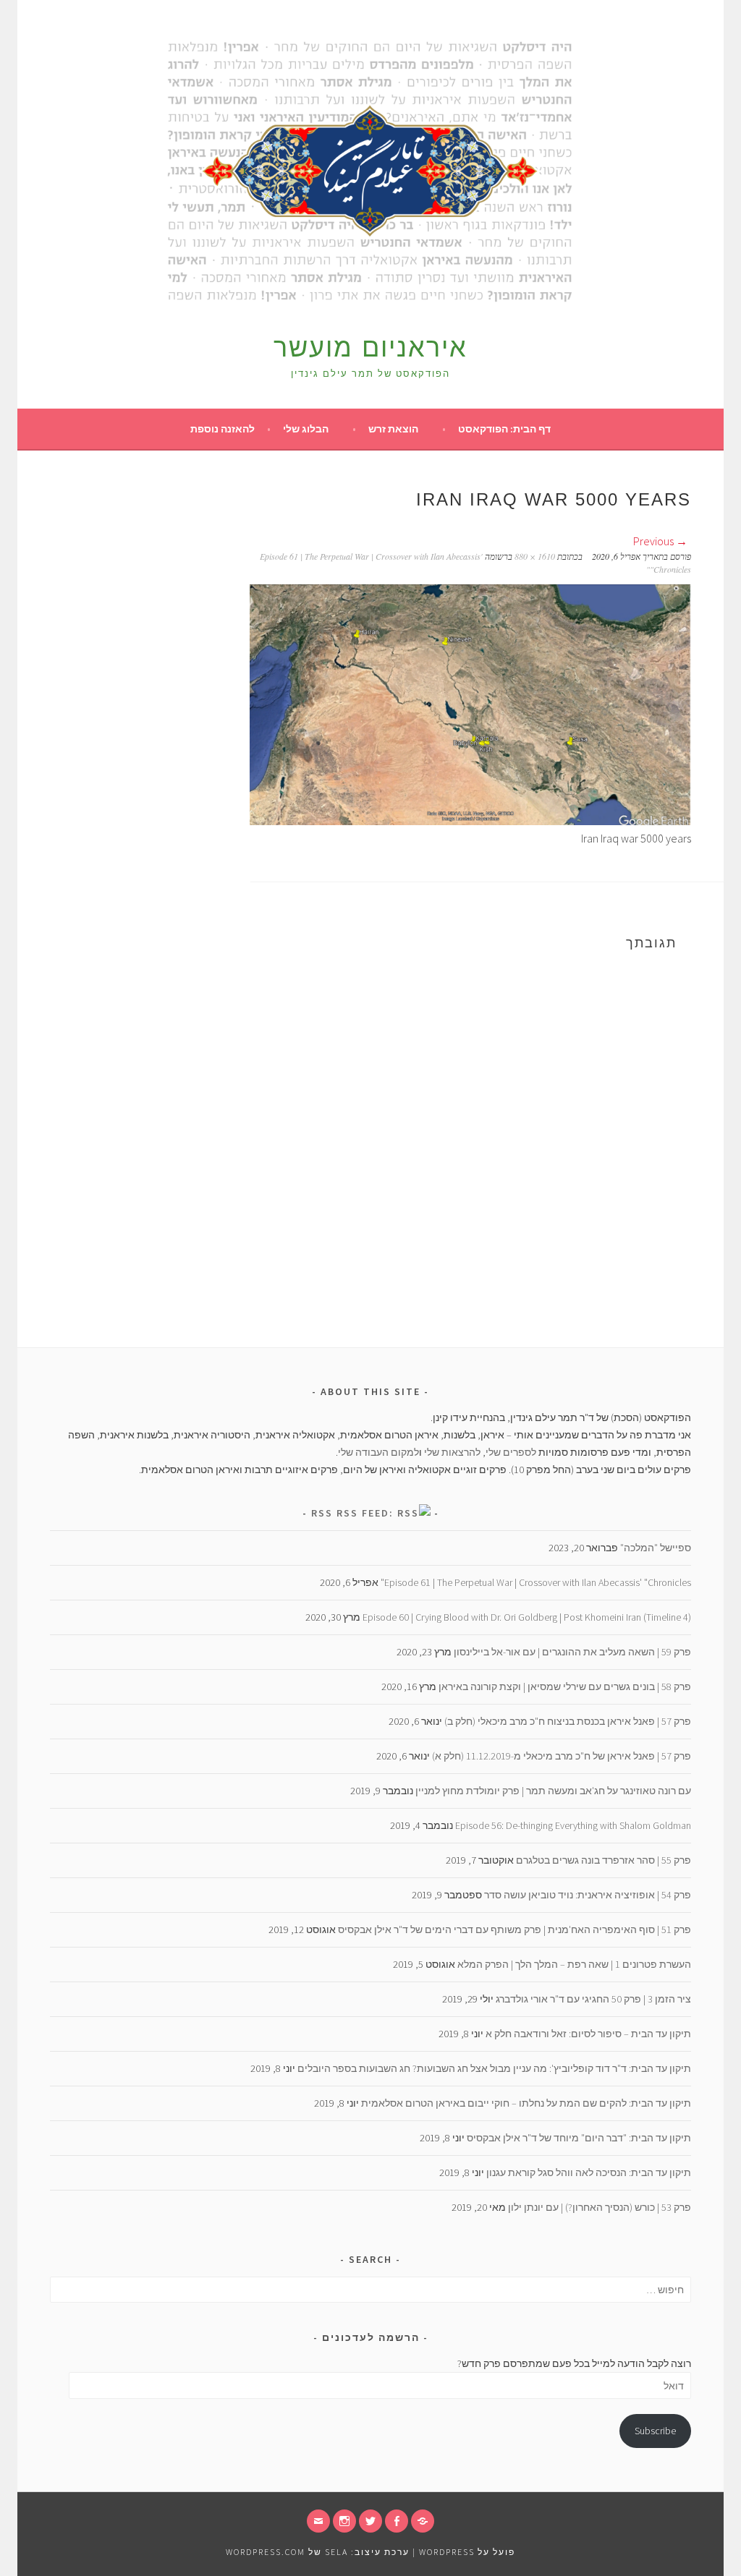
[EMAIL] (318, 2521)
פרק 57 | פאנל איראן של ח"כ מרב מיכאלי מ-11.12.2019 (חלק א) (562, 1756)
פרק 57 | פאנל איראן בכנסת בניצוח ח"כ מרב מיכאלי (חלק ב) (568, 1721)
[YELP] (423, 2521)
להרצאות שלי (452, 1452)
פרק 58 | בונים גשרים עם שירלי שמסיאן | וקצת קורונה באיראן (565, 1686)
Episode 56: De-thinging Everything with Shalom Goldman (573, 1825)
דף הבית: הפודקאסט (504, 429)
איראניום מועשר (370, 347)
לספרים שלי (511, 1452)
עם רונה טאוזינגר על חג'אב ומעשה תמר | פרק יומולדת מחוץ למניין (553, 1791)
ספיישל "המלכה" (656, 1548)
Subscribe (655, 2431)
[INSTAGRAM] (344, 2521)
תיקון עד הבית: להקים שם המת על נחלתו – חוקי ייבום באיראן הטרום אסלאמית (526, 2103)
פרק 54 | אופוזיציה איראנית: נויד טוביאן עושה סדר (588, 1895)
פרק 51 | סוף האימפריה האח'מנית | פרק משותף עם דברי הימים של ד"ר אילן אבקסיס (515, 1929)
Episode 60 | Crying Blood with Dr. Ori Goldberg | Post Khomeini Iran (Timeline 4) (527, 1617)
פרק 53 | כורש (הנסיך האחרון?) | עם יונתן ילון (600, 2207)
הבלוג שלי (306, 429)
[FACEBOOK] (397, 2521)
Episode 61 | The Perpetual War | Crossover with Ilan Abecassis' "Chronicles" (536, 1582)
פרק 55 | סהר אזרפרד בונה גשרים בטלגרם (604, 1860)
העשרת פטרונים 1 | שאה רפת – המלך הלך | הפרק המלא (574, 1964)
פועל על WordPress (467, 2552)
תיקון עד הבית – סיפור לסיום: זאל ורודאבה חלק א (588, 2034)
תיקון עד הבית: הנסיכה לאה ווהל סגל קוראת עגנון (589, 2172)
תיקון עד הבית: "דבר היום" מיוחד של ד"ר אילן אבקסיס (579, 2138)
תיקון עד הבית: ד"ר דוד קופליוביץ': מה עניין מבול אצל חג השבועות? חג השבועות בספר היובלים (494, 2068)
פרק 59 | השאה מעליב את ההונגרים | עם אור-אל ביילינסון (572, 1652)
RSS (322, 1513)
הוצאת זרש (393, 429)
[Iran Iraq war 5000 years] (470, 821)
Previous (655, 541)
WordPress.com (266, 2552)
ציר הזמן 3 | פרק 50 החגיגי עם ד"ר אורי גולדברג (593, 1999)
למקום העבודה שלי (378, 1452)
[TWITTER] (370, 2521)
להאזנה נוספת (223, 429)
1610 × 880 (535, 556)
